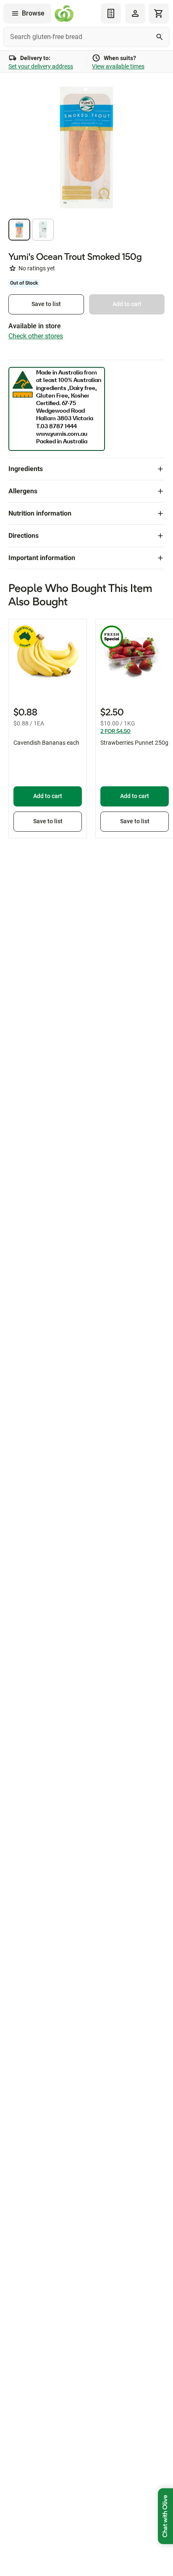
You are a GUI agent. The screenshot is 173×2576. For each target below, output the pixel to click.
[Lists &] (111, 13)
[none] (135, 13)
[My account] (135, 13)
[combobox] (86, 37)
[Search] (160, 37)
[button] (19, 230)
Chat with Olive (165, 2516)
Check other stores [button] (36, 336)
